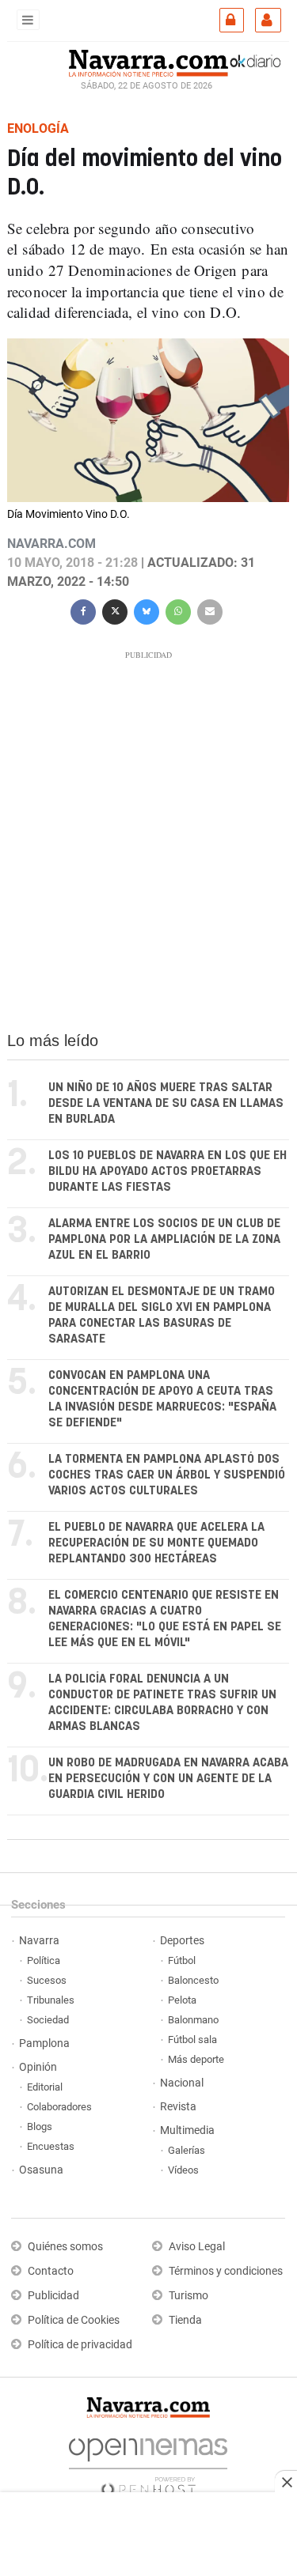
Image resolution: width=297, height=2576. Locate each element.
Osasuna (41, 2170)
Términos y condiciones (226, 2271)
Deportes (182, 1941)
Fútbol (182, 1960)
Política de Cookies (74, 2320)
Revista (178, 2107)
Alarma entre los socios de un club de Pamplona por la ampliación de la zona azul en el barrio (164, 1239)
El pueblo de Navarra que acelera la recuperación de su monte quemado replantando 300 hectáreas (156, 1543)
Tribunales (51, 2000)
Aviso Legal (197, 2247)
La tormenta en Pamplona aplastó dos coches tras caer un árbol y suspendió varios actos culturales (167, 1475)
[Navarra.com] (148, 61)
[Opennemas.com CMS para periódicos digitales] (148, 2463)
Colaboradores (59, 2107)
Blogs (40, 2127)
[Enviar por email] (210, 610)
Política (44, 1960)
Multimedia (187, 2130)
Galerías (187, 2150)
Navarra (39, 1941)
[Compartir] (83, 610)
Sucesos (47, 1980)
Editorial (45, 2087)
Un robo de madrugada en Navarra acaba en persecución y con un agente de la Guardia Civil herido (168, 1779)
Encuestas (51, 2146)
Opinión (38, 2067)
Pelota (182, 2000)
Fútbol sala (192, 2040)
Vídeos (183, 2170)
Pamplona (44, 2043)
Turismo (188, 2296)
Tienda (185, 2320)
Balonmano (193, 2020)
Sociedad (48, 2020)
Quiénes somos (65, 2247)
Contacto (51, 2271)
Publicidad (53, 2296)
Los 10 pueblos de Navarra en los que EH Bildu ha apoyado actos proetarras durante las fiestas (168, 1171)
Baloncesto (193, 1980)
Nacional (182, 2083)
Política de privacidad (80, 2345)
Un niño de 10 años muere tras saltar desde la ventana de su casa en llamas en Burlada (166, 1103)
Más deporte (196, 2059)
